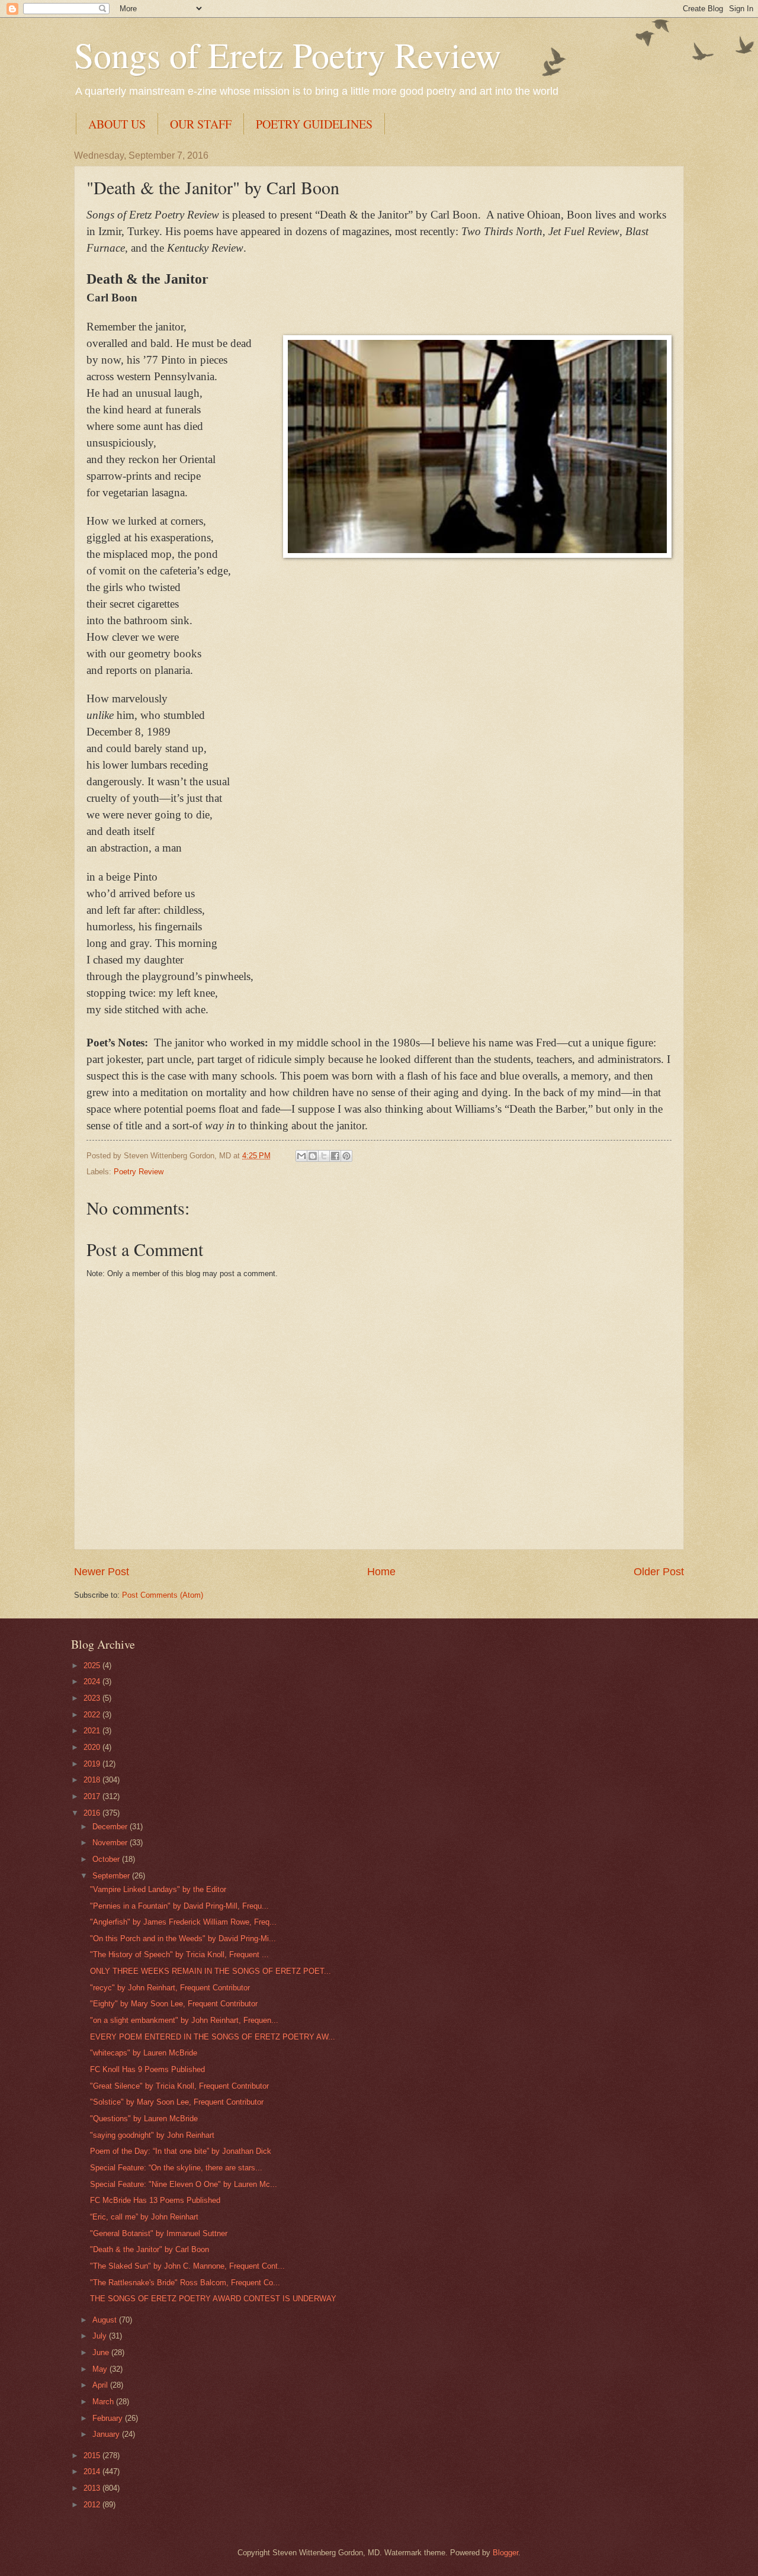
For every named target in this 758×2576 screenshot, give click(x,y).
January (107, 2434)
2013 (93, 2488)
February (109, 2418)
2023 (93, 1698)
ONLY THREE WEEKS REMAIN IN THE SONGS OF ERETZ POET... (211, 1971)
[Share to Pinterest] (346, 1156)
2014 (93, 2471)
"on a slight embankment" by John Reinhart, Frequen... (184, 2020)
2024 (93, 1682)
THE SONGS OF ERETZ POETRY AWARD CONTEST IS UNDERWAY (213, 2299)
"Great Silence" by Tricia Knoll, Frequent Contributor (179, 2086)
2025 (93, 1666)
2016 (93, 1813)
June (102, 2352)
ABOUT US (117, 124)
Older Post (659, 1572)
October (107, 1859)
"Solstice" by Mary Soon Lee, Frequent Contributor (177, 2102)
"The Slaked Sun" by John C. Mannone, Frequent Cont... (187, 2266)
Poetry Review (139, 1172)
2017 (93, 1796)
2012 (93, 2505)
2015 (93, 2455)
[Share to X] (324, 1156)
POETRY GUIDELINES (314, 124)
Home (381, 1572)
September (112, 1876)
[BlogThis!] (313, 1156)
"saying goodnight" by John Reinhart (152, 2135)
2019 (93, 1764)
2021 (93, 1731)
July (101, 2336)
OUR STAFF (201, 124)
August (106, 2320)
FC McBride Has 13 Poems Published (155, 2200)
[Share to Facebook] (335, 1156)
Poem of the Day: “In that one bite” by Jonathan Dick (181, 2151)
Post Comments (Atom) (163, 1595)
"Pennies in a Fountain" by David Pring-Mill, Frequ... (179, 1906)
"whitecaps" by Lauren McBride (144, 2053)
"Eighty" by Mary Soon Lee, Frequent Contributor (174, 2004)
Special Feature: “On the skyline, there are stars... (176, 2168)
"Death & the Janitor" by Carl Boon (150, 2249)
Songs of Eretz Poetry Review (288, 54)
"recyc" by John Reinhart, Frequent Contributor (170, 1988)
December (111, 1827)
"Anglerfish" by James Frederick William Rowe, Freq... (183, 1922)
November (111, 1843)
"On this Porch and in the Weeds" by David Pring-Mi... (183, 1939)
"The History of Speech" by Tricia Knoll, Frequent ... (179, 1955)
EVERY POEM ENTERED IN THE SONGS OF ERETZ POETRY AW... (213, 2037)
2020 (93, 1747)
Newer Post (102, 1572)
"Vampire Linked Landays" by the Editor (158, 1889)
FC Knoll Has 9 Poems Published (147, 2069)
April (101, 2385)
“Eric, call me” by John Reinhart (144, 2217)
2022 (93, 1715)
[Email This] (301, 1156)
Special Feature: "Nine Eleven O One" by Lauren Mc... (184, 2184)
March (104, 2402)
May (101, 2369)
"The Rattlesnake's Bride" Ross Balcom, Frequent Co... (185, 2283)
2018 (93, 1780)
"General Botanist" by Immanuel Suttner (159, 2233)
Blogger (505, 2553)
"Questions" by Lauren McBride (144, 2119)
